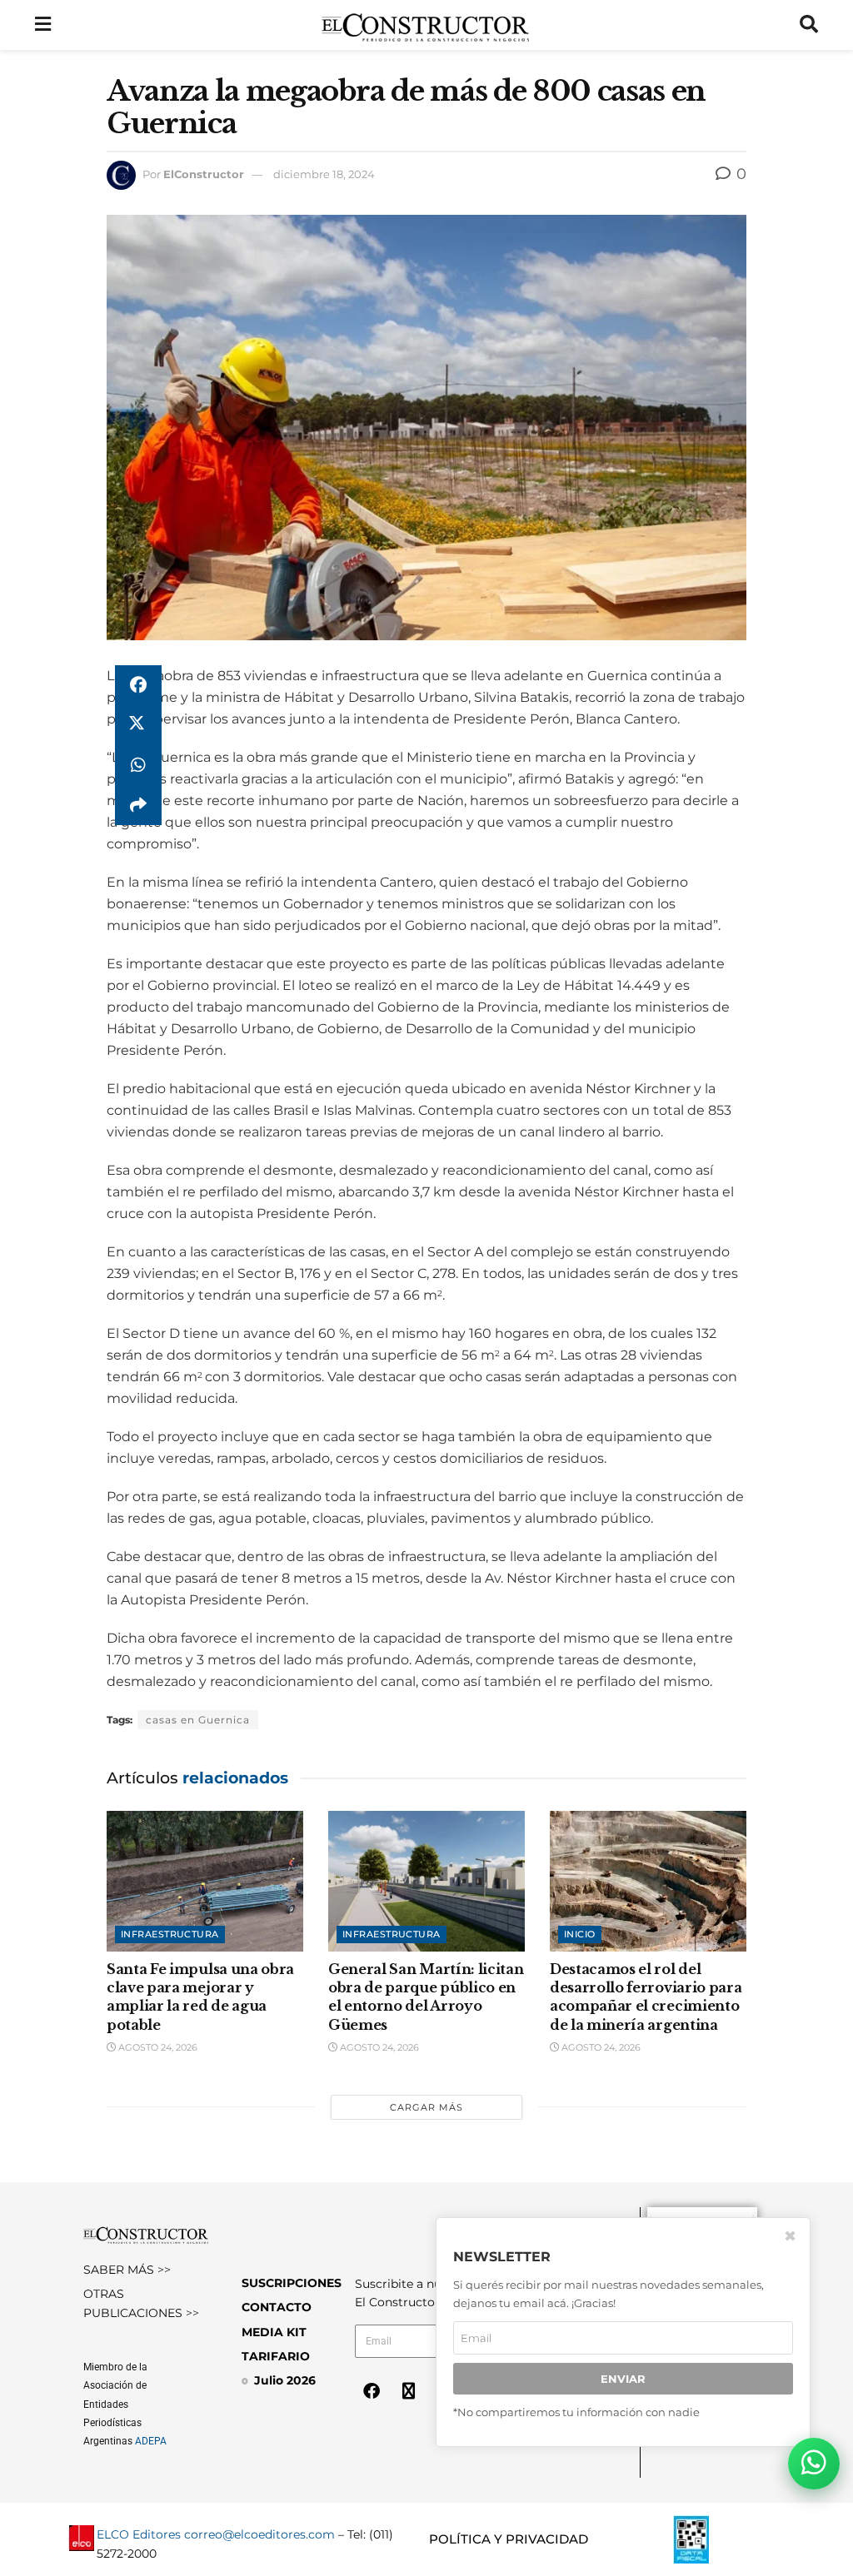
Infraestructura (170, 1934)
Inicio (580, 1934)
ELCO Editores (139, 2534)
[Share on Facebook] (138, 685)
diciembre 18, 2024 (324, 174)
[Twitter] (409, 2391)
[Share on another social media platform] (138, 805)
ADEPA (151, 2441)
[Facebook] (372, 2391)
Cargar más (426, 2107)
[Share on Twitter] (138, 725)
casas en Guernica (198, 1720)
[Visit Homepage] (425, 25)
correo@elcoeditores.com (259, 2534)
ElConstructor (204, 174)
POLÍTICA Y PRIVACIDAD (509, 2539)
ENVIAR (623, 2379)
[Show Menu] (43, 25)
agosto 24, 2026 (157, 2047)
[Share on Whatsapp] (138, 765)
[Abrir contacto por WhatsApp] (814, 2464)
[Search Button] (809, 25)
